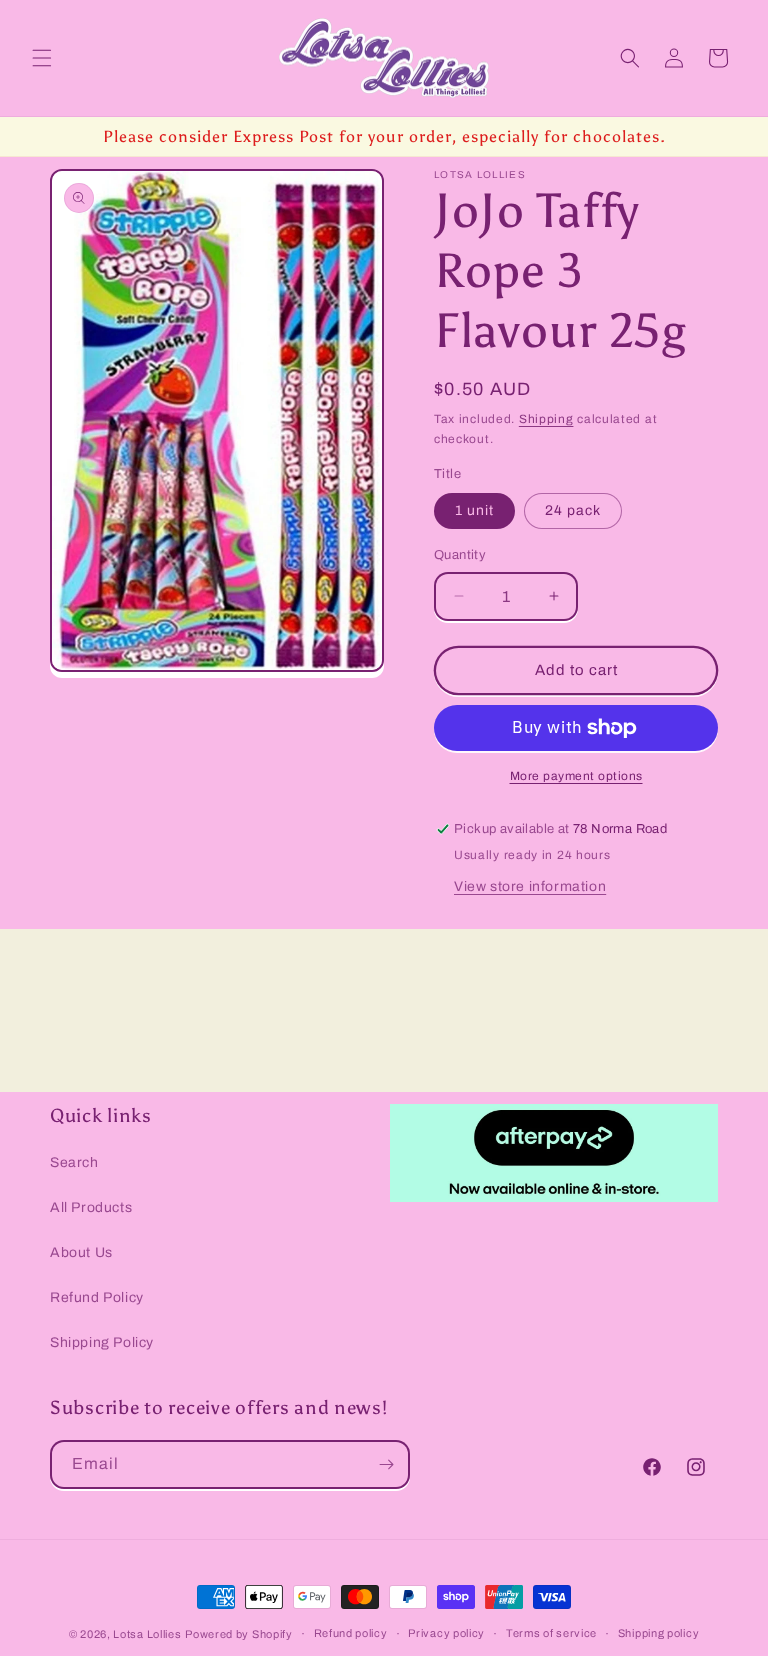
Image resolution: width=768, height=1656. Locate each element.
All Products (91, 1207)
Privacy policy (446, 1633)
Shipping (546, 419)
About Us (81, 1252)
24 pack (573, 510)
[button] (42, 58)
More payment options (576, 776)
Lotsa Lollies (147, 1634)
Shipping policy (659, 1633)
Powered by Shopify (239, 1634)
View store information (530, 886)
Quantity (460, 555)
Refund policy (351, 1633)
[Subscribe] (386, 1464)
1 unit (474, 510)
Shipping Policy (102, 1342)
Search (74, 1162)
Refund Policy (97, 1297)
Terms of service (551, 1633)
